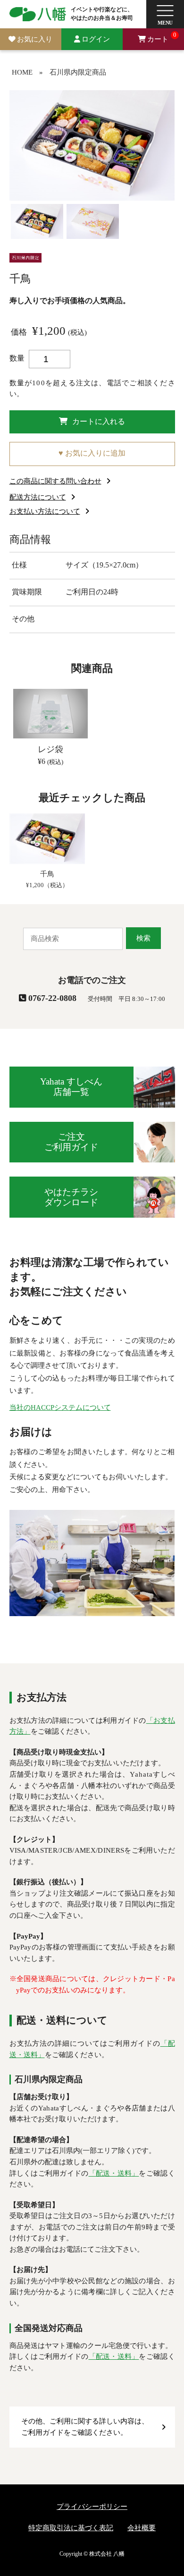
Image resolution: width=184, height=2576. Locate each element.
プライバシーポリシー (92, 2507)
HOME (22, 72)
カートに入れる (99, 422)
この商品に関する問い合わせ (55, 481)
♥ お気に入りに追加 (92, 453)
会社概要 (142, 2528)
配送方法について (38, 497)
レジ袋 (50, 749)
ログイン (96, 39)
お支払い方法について (45, 511)
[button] (165, 14)
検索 (143, 938)
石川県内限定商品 (78, 72)
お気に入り (35, 39)
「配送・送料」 (114, 2173)
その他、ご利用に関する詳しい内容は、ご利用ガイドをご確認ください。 (85, 2427)
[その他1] (93, 220)
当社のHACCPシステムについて (60, 1407)
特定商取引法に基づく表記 (71, 2528)
